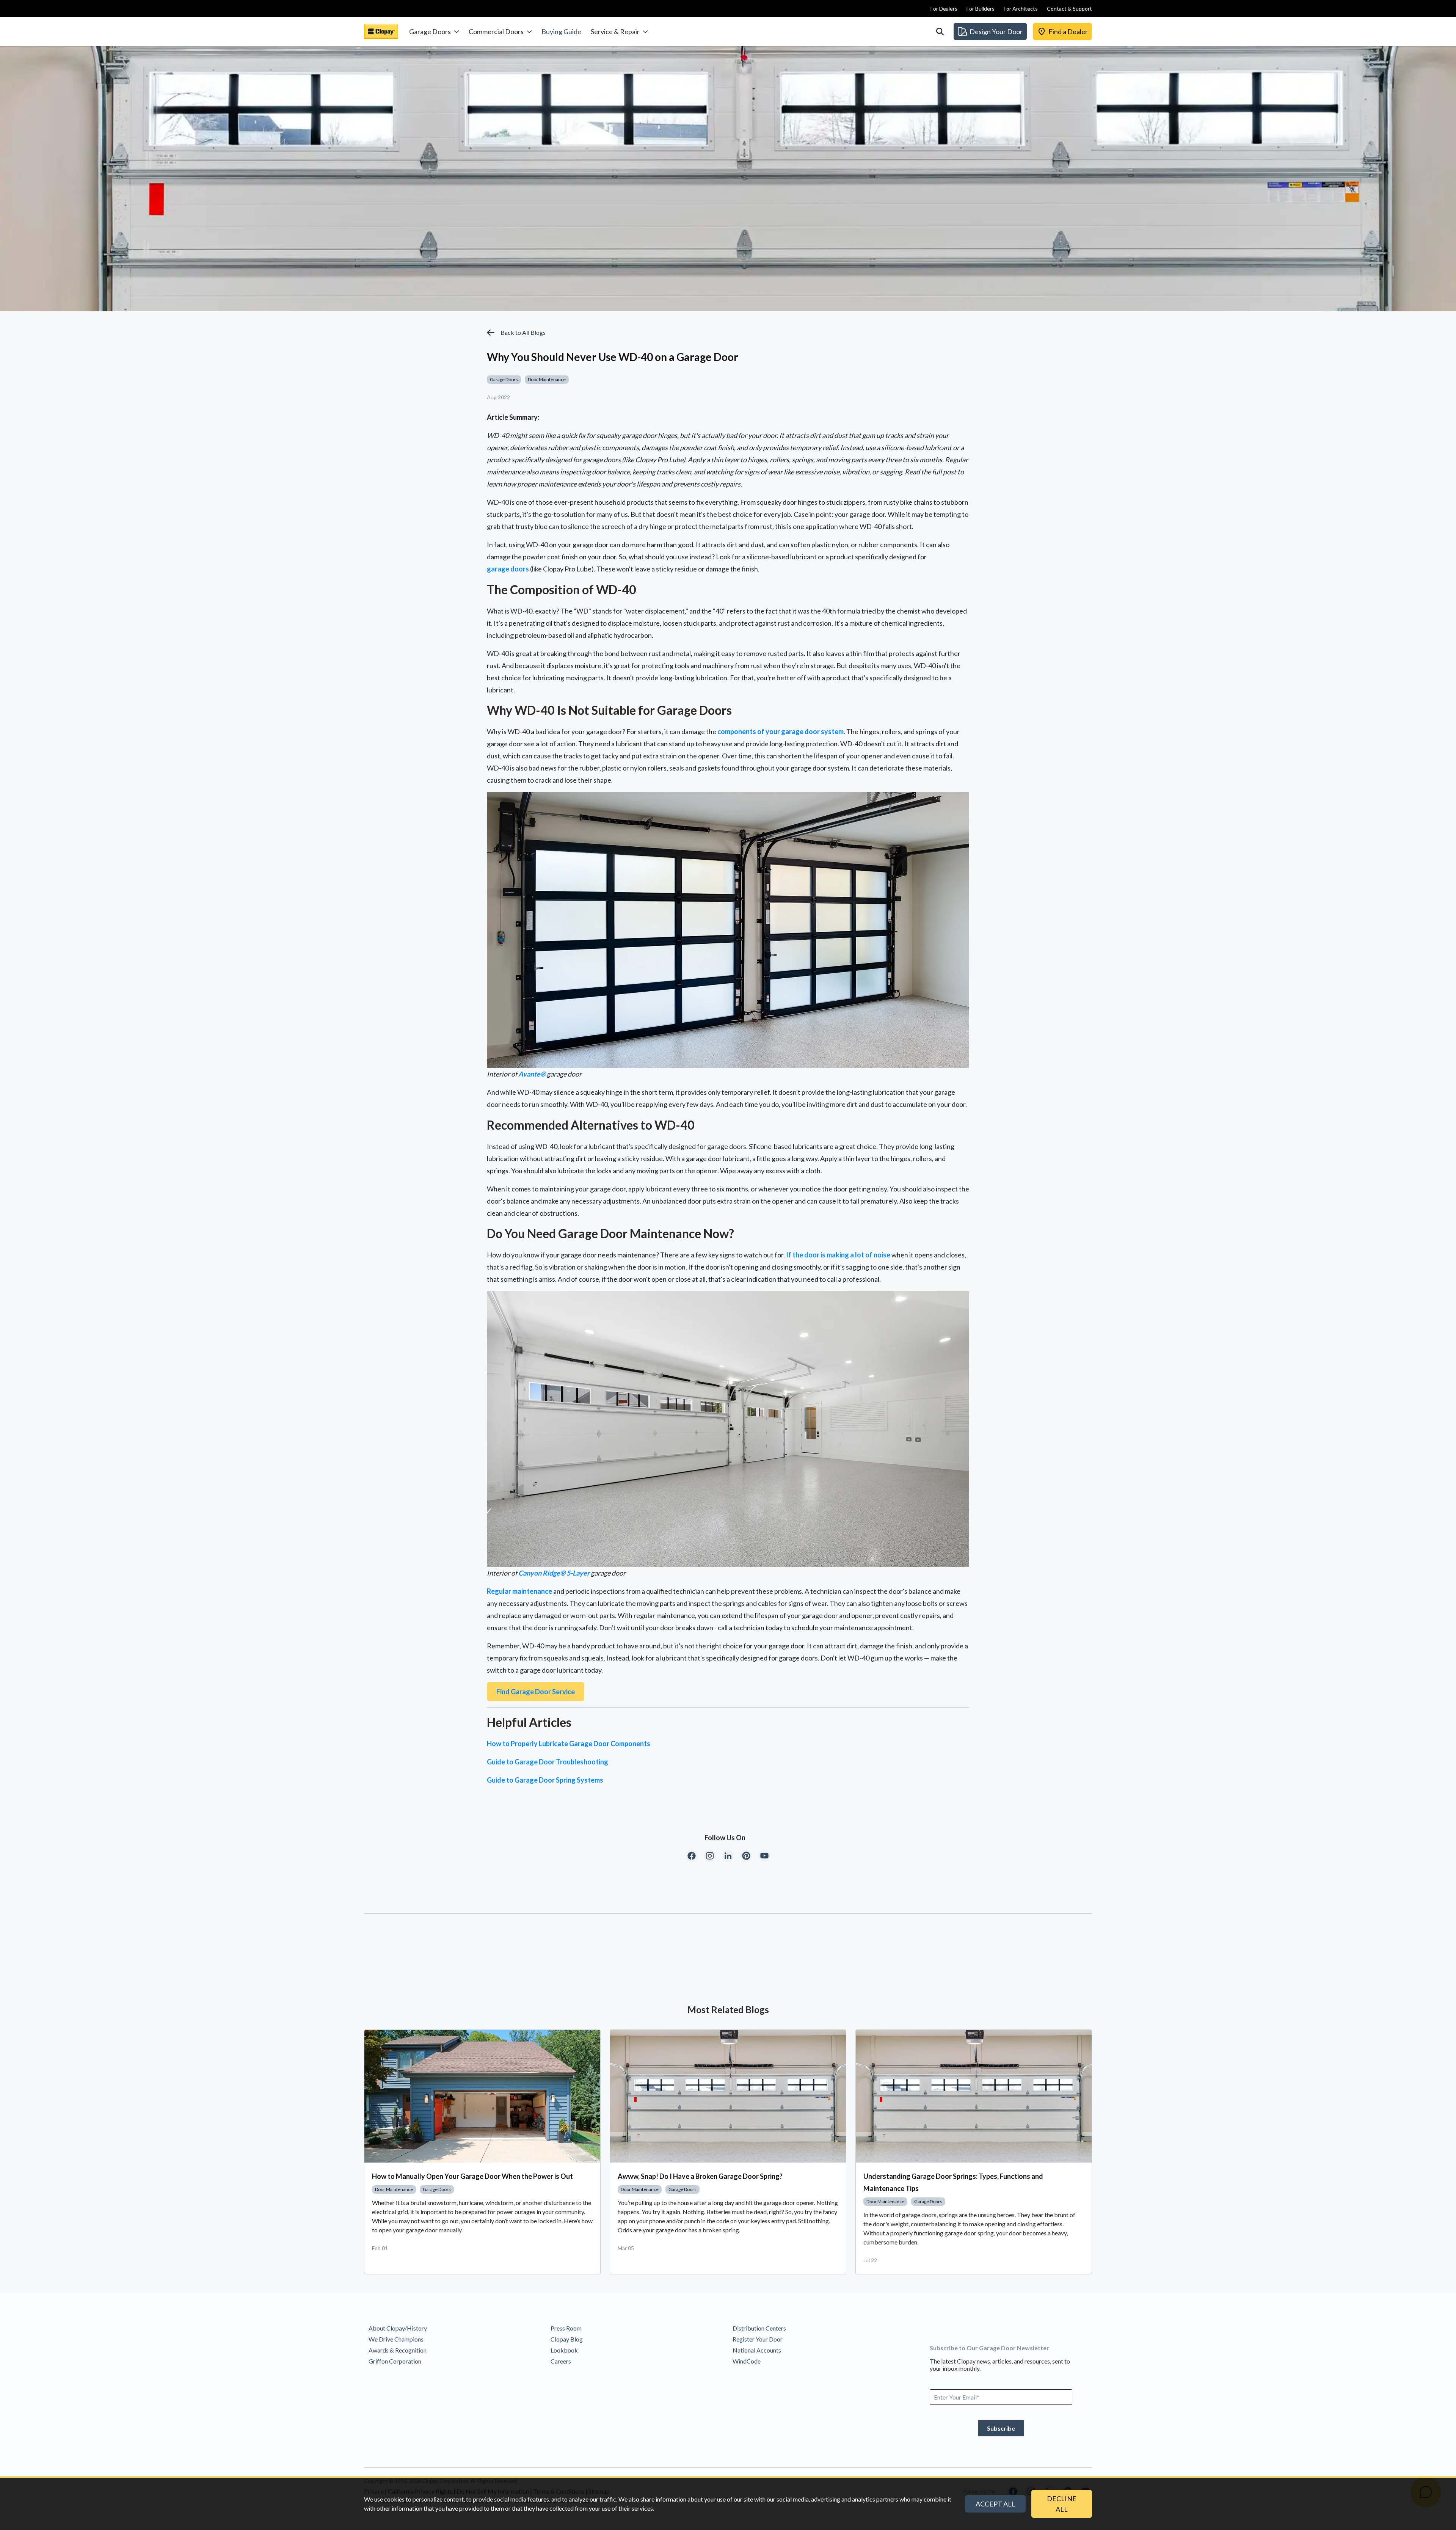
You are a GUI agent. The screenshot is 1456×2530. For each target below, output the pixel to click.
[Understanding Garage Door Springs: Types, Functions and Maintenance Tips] (974, 2096)
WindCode (747, 2361)
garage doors (508, 569)
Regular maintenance (519, 1591)
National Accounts (757, 2350)
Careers (561, 2361)
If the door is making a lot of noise (838, 1255)
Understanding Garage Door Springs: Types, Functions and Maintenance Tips (953, 2182)
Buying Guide (561, 31)
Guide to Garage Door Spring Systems (545, 1780)
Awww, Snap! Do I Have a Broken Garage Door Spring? (700, 2176)
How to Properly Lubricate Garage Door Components (569, 1744)
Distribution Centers (759, 2328)
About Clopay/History (398, 2328)
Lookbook (564, 2350)
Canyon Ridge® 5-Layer (554, 1573)
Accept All (996, 2504)
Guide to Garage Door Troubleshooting (548, 1762)
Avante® (532, 1074)
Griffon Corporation (395, 2361)
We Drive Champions (396, 2339)
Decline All (1062, 2504)
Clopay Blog (567, 2339)
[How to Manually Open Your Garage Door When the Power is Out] (482, 2096)
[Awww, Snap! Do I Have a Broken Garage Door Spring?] (728, 2096)
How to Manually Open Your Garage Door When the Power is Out (472, 2176)
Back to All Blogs (523, 332)
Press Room (566, 2328)
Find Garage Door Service (536, 1692)
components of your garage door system (781, 731)
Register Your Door (758, 2339)
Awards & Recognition (398, 2350)
